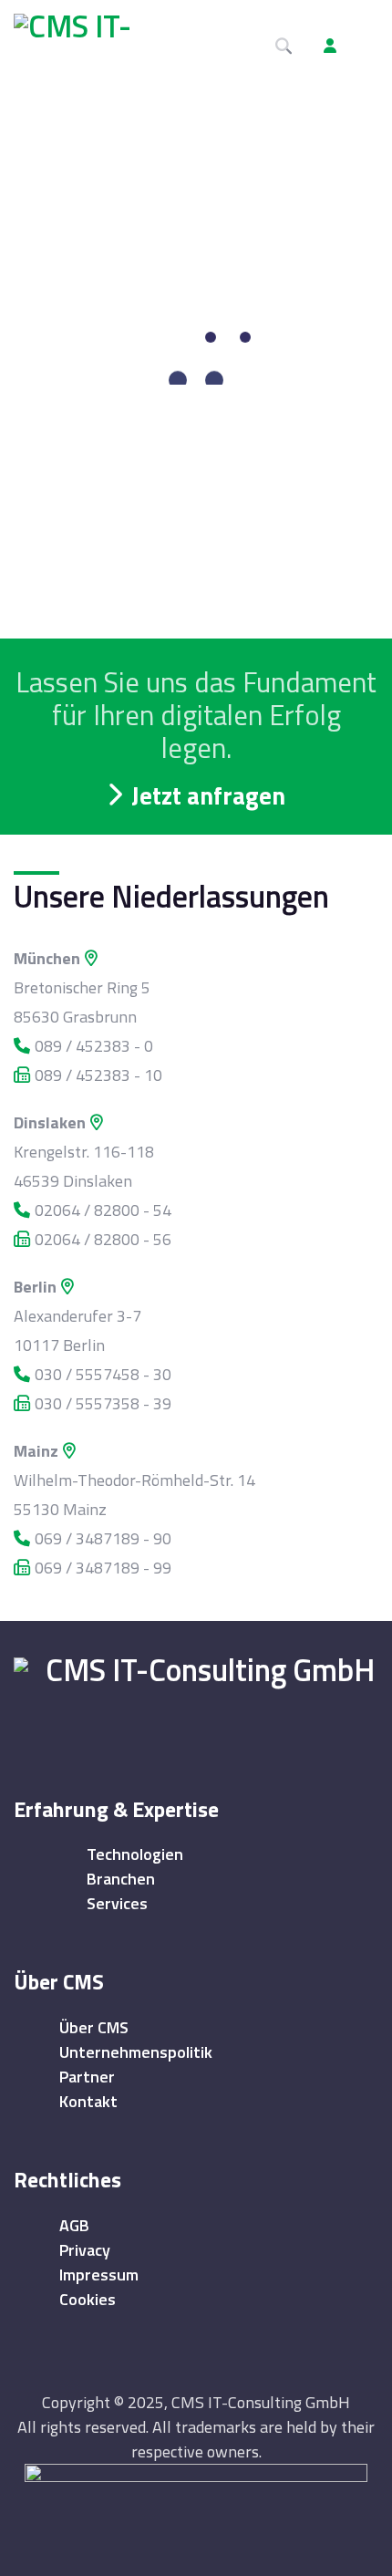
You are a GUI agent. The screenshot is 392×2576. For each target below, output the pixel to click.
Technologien (135, 1854)
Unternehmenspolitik (136, 2052)
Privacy (85, 2250)
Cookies (88, 2299)
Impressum (99, 2275)
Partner (87, 2077)
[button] (365, 46)
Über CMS (94, 2027)
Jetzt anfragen (208, 795)
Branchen (121, 1879)
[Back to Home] (203, 1694)
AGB (74, 2225)
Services (117, 1903)
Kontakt (88, 2101)
